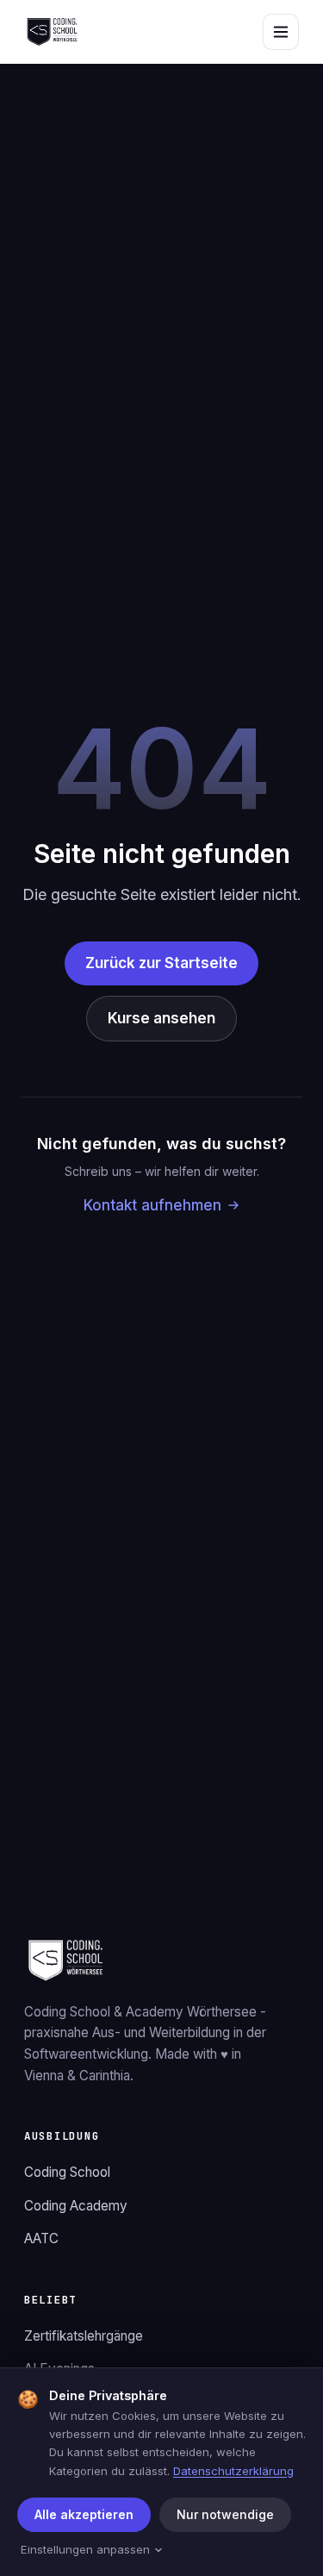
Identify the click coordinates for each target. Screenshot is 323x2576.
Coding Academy (76, 2206)
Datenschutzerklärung (233, 2471)
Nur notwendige (225, 2514)
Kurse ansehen (161, 1018)
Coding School (67, 2172)
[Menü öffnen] (281, 32)
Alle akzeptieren (84, 2514)
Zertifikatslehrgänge (84, 2336)
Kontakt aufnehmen (152, 1205)
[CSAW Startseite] (52, 32)
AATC (41, 2238)
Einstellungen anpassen (85, 2549)
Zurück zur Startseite (161, 963)
